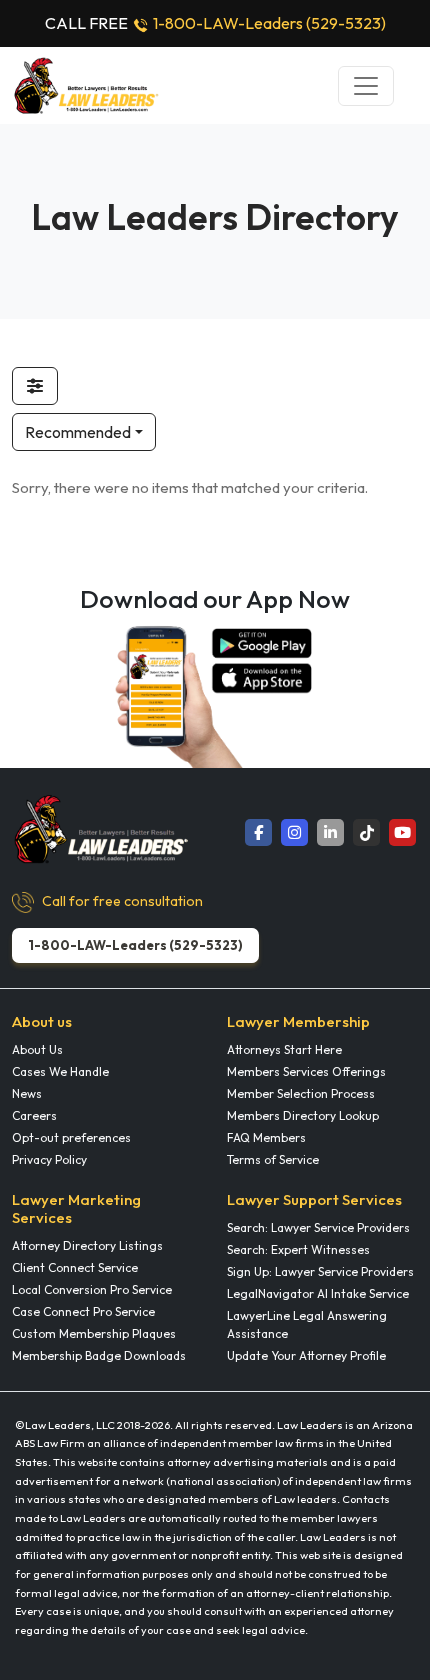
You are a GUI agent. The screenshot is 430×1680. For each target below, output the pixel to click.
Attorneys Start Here (284, 1049)
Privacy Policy (49, 1159)
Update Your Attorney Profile (306, 1355)
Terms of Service (273, 1159)
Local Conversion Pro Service (92, 1289)
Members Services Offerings (306, 1071)
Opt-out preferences (71, 1137)
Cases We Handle (60, 1071)
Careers (34, 1115)
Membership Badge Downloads (99, 1355)
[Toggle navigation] (366, 86)
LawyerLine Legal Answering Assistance (307, 1324)
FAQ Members (266, 1137)
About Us (37, 1049)
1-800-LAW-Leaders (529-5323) (269, 23)
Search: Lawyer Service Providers (318, 1227)
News (27, 1093)
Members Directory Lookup (303, 1115)
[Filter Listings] (35, 386)
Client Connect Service (75, 1267)
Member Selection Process (301, 1093)
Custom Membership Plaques (94, 1333)
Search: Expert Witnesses (298, 1249)
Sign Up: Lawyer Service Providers (320, 1271)
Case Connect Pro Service (83, 1311)
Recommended (78, 432)
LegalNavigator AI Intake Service (318, 1293)
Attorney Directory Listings (87, 1245)
